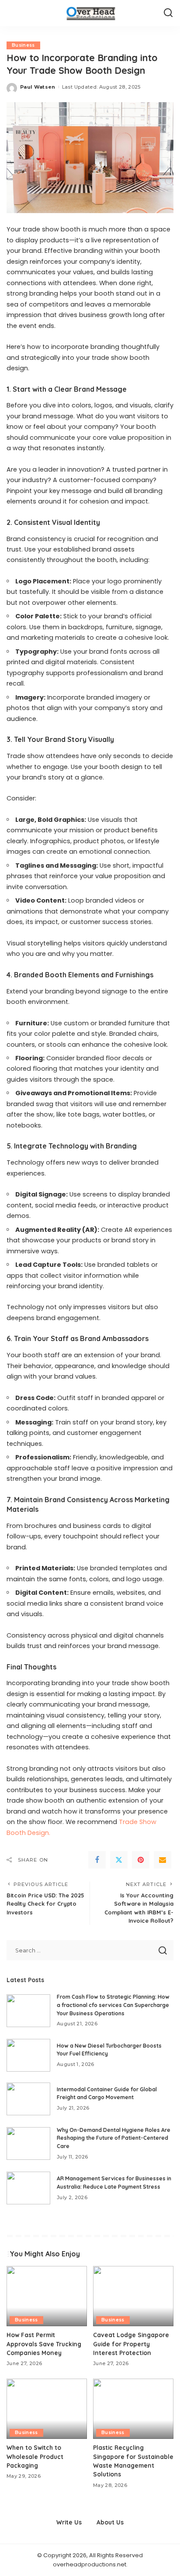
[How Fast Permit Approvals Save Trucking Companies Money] (47, 2296)
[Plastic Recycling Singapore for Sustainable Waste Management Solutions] (133, 2409)
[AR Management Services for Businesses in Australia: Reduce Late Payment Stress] (28, 2188)
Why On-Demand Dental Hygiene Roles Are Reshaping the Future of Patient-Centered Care (114, 2138)
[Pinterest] (141, 1860)
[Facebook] (97, 1860)
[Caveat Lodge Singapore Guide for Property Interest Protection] (133, 2296)
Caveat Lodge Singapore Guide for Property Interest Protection (131, 2344)
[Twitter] (119, 1860)
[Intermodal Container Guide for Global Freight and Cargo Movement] (28, 2099)
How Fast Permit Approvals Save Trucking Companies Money (44, 2344)
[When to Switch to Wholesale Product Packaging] (47, 2409)
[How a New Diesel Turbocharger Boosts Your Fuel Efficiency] (28, 2055)
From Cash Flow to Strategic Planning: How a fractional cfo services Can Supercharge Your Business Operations (113, 2005)
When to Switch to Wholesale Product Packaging (35, 2456)
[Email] (163, 1860)
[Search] (168, 13)
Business (23, 45)
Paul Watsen (38, 87)
